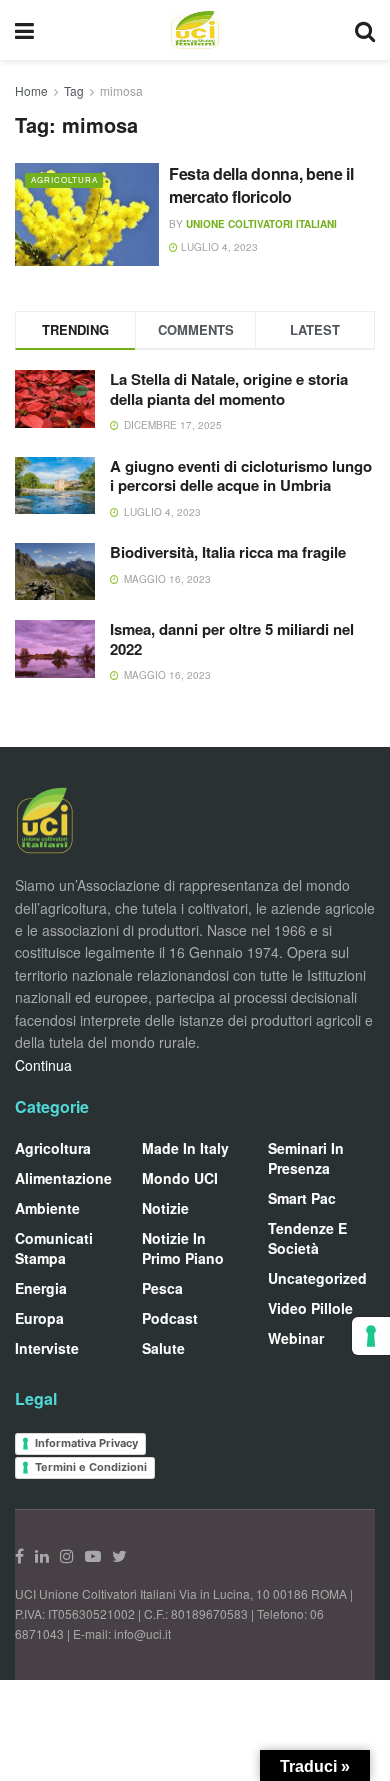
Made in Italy (185, 1148)
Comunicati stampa (54, 1248)
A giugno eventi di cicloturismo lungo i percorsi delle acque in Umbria (241, 476)
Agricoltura (64, 179)
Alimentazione (63, 1178)
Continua (43, 1065)
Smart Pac (302, 1198)
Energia (41, 1288)
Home (31, 90)
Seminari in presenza (306, 1158)
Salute (163, 1348)
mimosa (121, 90)
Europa (39, 1318)
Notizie (165, 1208)
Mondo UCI (180, 1178)
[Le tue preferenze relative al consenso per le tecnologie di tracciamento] (371, 1336)
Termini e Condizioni (91, 1467)
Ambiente (47, 1208)
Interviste (47, 1348)
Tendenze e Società (307, 1238)
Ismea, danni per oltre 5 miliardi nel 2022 (232, 639)
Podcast (170, 1318)
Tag (74, 90)
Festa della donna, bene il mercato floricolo (261, 184)
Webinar (296, 1338)
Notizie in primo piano (183, 1248)
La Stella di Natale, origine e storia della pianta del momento (229, 389)
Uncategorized (317, 1278)
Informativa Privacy (86, 1443)
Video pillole (310, 1308)
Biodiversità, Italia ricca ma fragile (228, 552)
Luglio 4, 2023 (218, 247)
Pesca (162, 1288)
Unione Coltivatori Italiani (261, 224)
